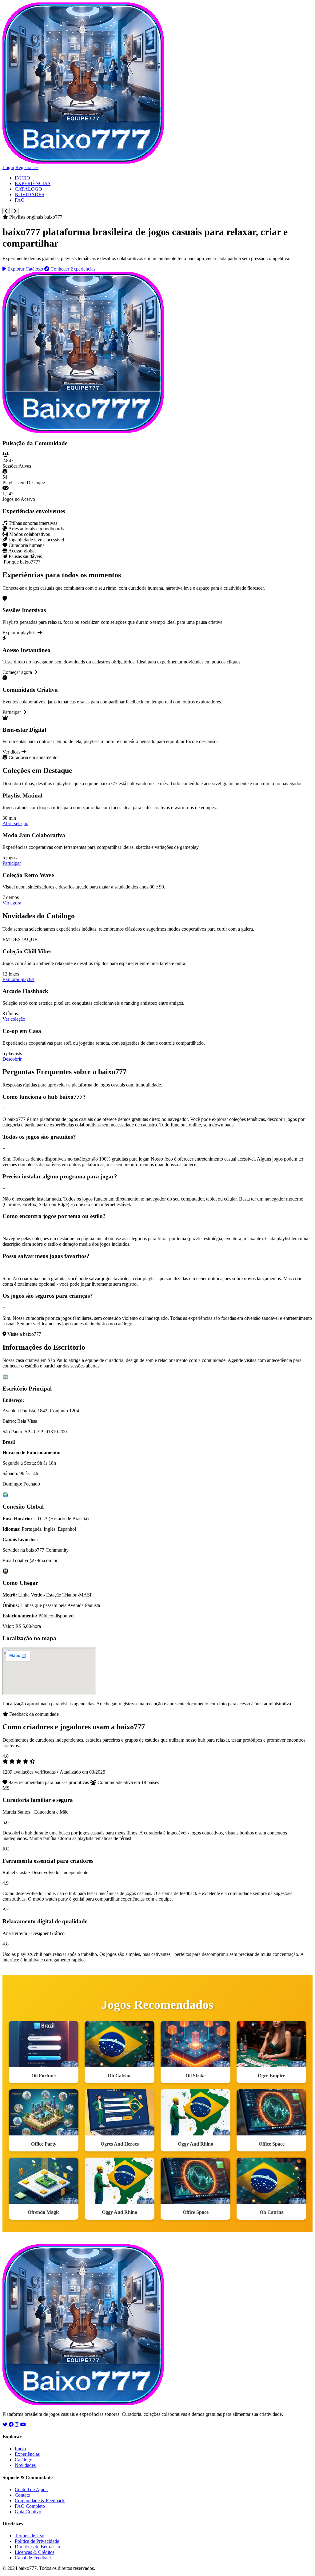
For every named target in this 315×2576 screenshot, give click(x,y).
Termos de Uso (30, 2536)
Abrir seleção (15, 823)
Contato (22, 2495)
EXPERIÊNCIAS (33, 183)
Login (8, 167)
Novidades (25, 2465)
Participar (12, 863)
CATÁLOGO (28, 189)
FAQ (20, 200)
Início (20, 2449)
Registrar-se (27, 167)
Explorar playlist (18, 979)
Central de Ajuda (31, 2489)
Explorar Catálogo (25, 269)
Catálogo (24, 2460)
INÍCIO (22, 178)
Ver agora (12, 903)
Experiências (27, 2454)
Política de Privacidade (37, 2541)
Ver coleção (14, 1019)
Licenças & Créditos (35, 2552)
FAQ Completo (30, 2506)
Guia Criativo (28, 2512)
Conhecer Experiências (72, 269)
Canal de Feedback (33, 2558)
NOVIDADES (30, 194)
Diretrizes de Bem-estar (38, 2547)
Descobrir (12, 1059)
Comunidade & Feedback (40, 2501)
